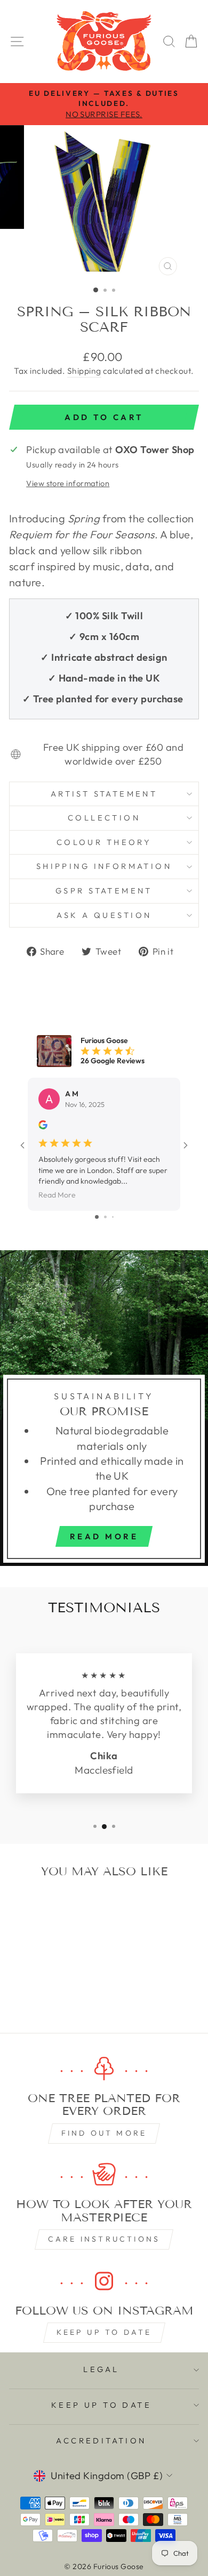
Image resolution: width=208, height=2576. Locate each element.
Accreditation (101, 2440)
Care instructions (104, 2239)
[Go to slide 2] (105, 1217)
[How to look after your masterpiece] (104, 2175)
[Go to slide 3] (113, 1217)
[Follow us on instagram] (104, 2281)
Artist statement (104, 794)
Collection (104, 818)
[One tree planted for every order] (104, 2069)
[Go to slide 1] (97, 1217)
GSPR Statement (104, 891)
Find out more (104, 2133)
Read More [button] (57, 1195)
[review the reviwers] (43, 1127)
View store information (68, 483)
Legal (101, 2369)
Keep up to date (104, 2332)
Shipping (84, 371)
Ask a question (104, 915)
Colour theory (104, 842)
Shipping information (104, 866)
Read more (104, 1536)
